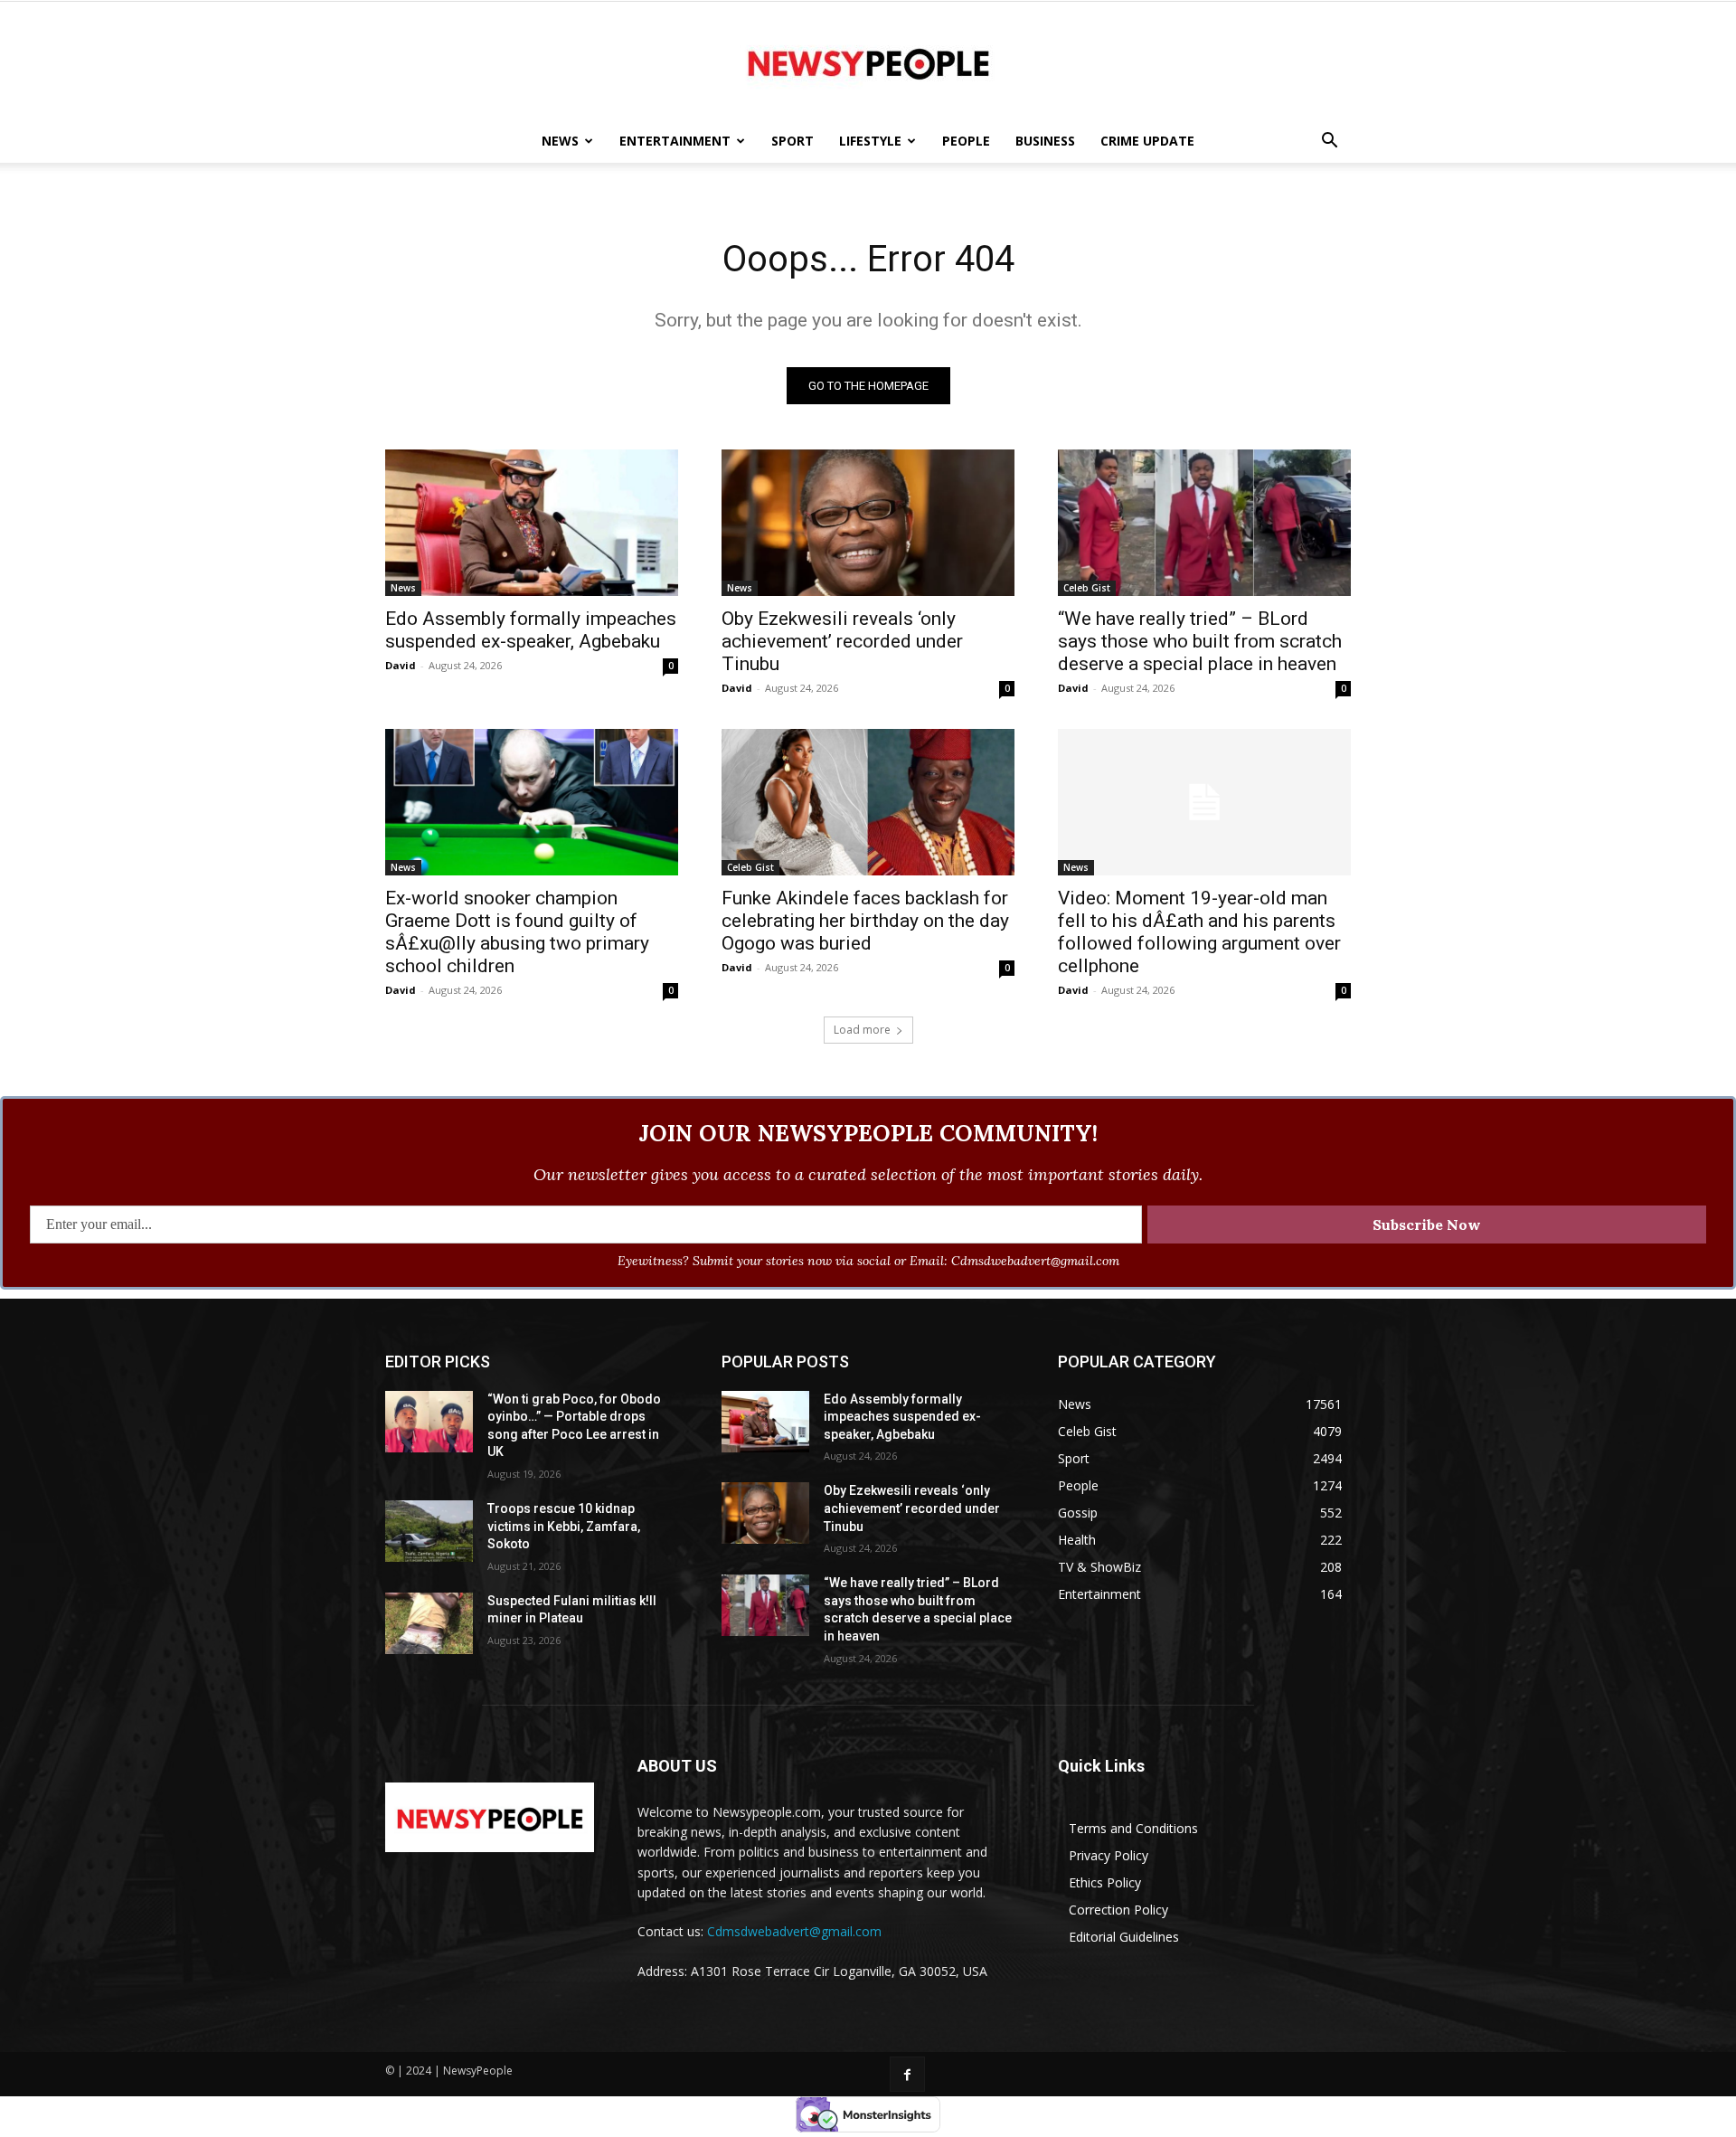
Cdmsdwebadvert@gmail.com (794, 1931)
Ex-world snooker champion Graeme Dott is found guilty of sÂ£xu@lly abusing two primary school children (517, 932)
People (966, 141)
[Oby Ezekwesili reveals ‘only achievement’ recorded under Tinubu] (868, 523)
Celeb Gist (1087, 588)
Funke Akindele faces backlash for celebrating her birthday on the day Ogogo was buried (865, 921)
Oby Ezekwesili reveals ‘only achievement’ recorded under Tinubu (842, 641)
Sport (793, 141)
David (401, 665)
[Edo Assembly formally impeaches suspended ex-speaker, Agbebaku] (532, 523)
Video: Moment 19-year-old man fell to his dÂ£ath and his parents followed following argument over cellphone (1199, 932)
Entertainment (675, 141)
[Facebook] (907, 2074)
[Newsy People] (868, 61)
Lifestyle (870, 141)
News (560, 141)
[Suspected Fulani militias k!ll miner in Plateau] (429, 1623)
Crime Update (1147, 141)
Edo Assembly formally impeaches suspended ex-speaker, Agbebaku (531, 630)
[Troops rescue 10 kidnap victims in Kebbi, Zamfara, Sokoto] (429, 1531)
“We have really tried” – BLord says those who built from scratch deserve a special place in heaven (1200, 641)
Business (1045, 141)
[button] (1329, 142)
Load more (862, 1030)
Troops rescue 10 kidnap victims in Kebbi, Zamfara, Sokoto (564, 1526)
